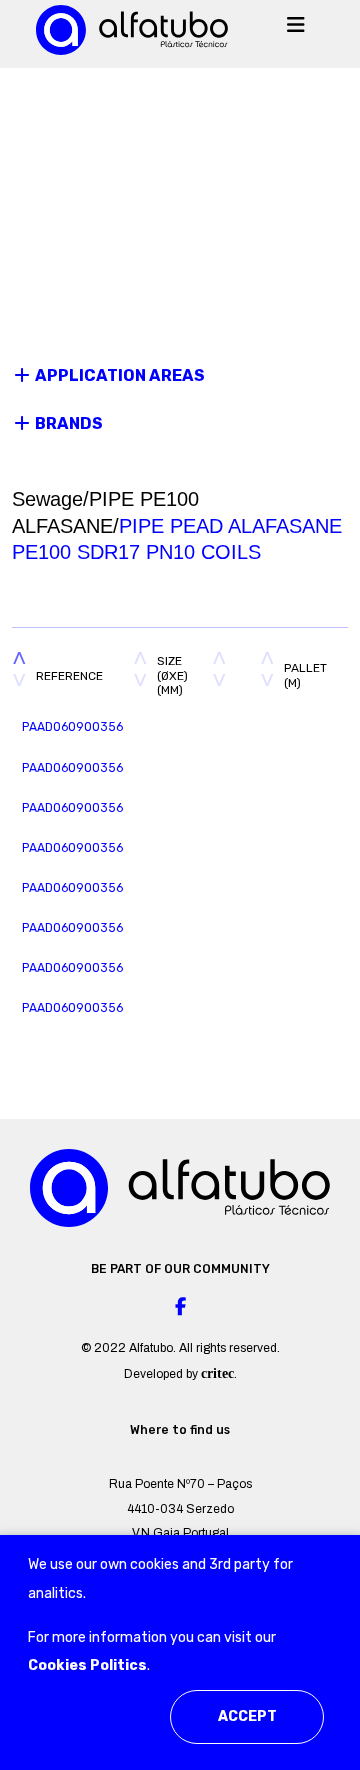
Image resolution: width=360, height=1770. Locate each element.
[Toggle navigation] (296, 30)
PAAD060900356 (72, 727)
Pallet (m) (305, 675)
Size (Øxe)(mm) (172, 675)
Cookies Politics (87, 1665)
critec (217, 1373)
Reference (69, 676)
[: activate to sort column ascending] (236, 675)
